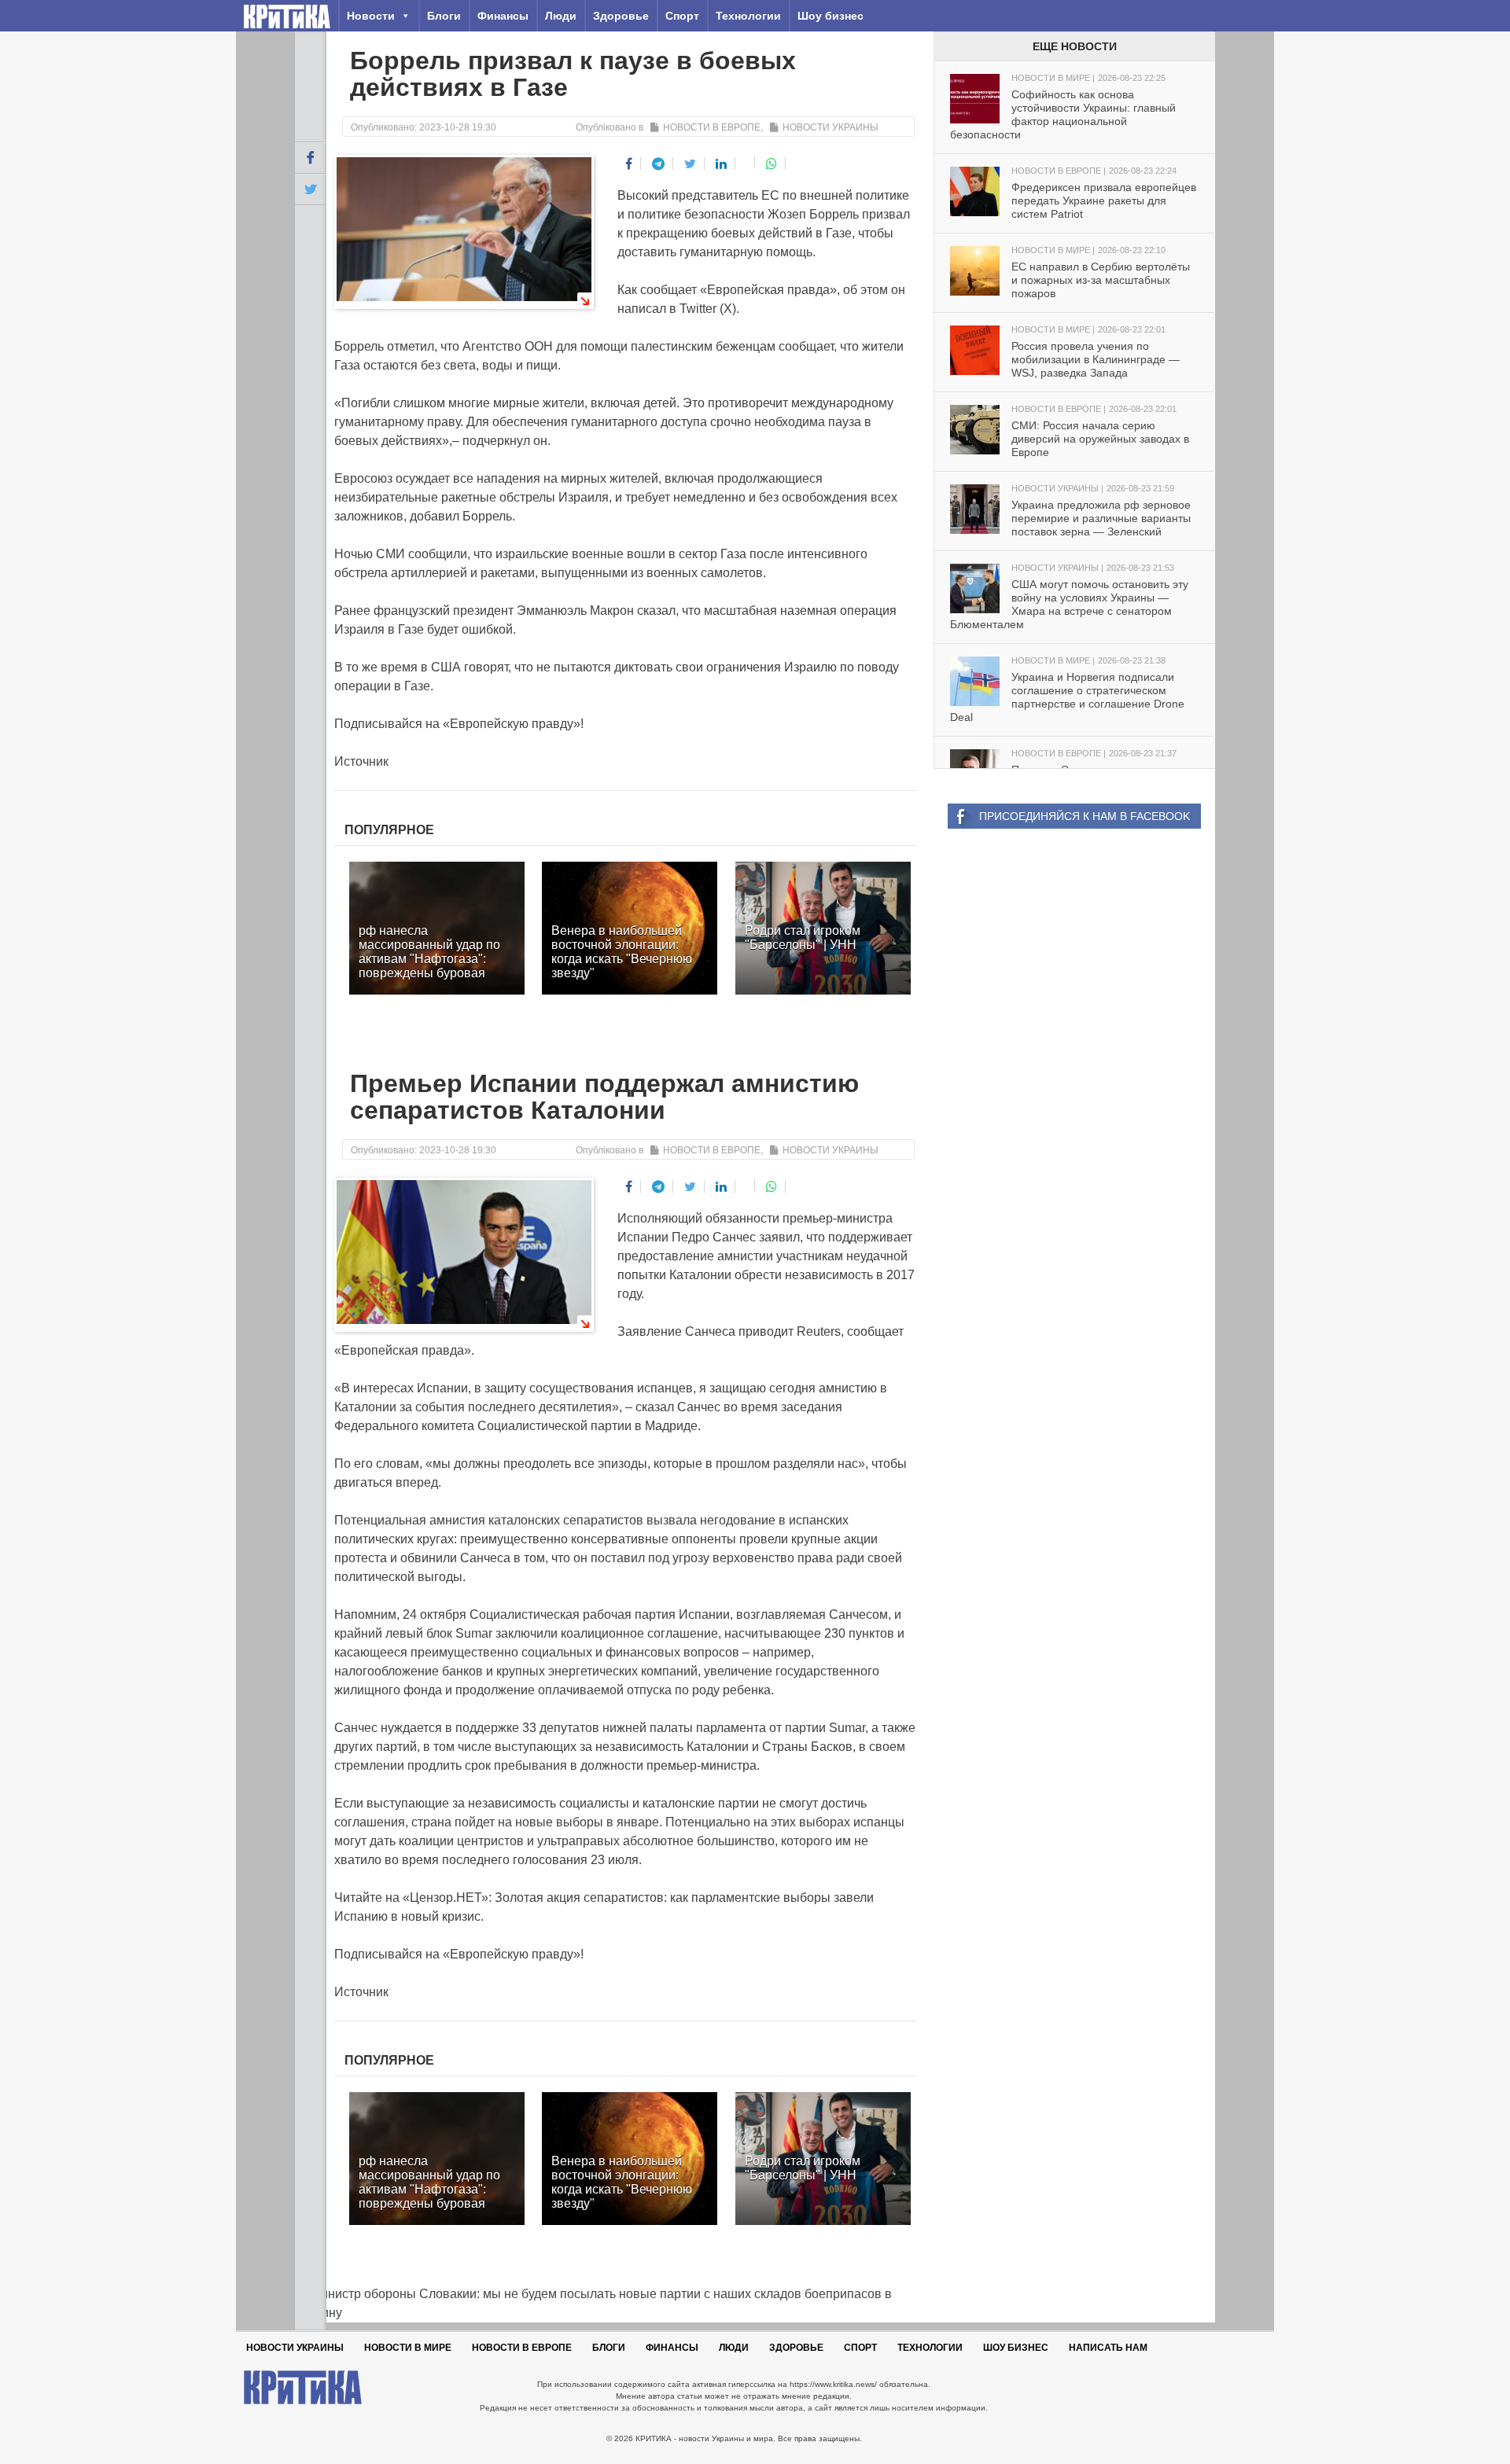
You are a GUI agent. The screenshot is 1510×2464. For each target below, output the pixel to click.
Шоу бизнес (830, 16)
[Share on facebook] (629, 164)
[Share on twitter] (691, 164)
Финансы (503, 16)
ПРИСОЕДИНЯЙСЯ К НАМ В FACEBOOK (1085, 816)
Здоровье (621, 16)
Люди (561, 16)
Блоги (444, 16)
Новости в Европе (712, 127)
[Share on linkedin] (722, 164)
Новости (371, 16)
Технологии (748, 16)
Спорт (682, 16)
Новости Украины (830, 127)
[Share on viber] (747, 162)
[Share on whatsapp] (772, 164)
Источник (361, 761)
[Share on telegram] (659, 164)
